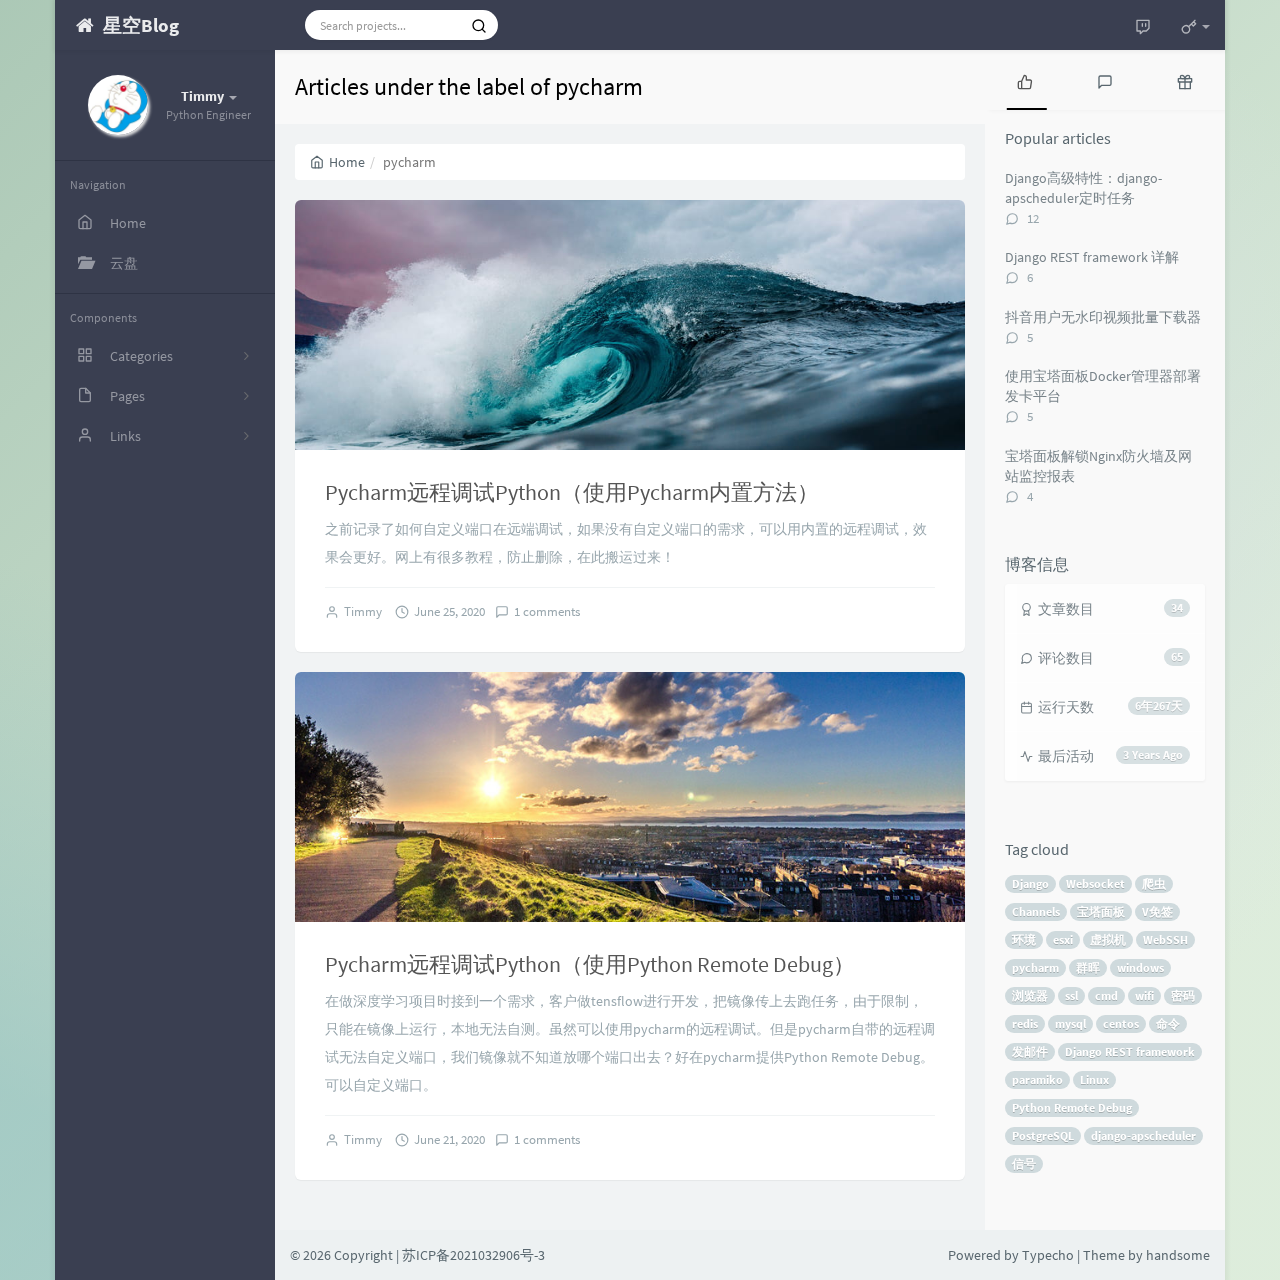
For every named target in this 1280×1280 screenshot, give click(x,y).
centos (1121, 1023)
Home (347, 162)
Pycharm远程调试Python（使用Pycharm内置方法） (572, 492)
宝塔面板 (1101, 911)
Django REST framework (1130, 1051)
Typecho (1048, 1255)
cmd (1106, 995)
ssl (1071, 995)
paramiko (1037, 1079)
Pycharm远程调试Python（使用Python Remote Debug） (590, 964)
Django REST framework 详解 (1092, 257)
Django (1030, 883)
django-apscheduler (1143, 1135)
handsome (1178, 1255)
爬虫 (1154, 883)
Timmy (363, 611)
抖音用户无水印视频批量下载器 (1103, 317)
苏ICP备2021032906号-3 (473, 1255)
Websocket (1095, 883)
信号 (1024, 1163)
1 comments (547, 611)
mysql (1070, 1023)
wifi (1144, 995)
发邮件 (1030, 1051)
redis (1025, 1023)
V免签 (1157, 911)
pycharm (1035, 967)
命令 (1168, 1023)
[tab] (1025, 80)
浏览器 (1030, 995)
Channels (1036, 911)
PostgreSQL (1043, 1135)
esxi (1063, 939)
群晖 (1088, 967)
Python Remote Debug (1072, 1107)
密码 (1183, 995)
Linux (1094, 1079)
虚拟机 (1108, 939)
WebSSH (1165, 939)
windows (1140, 967)
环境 (1024, 939)
